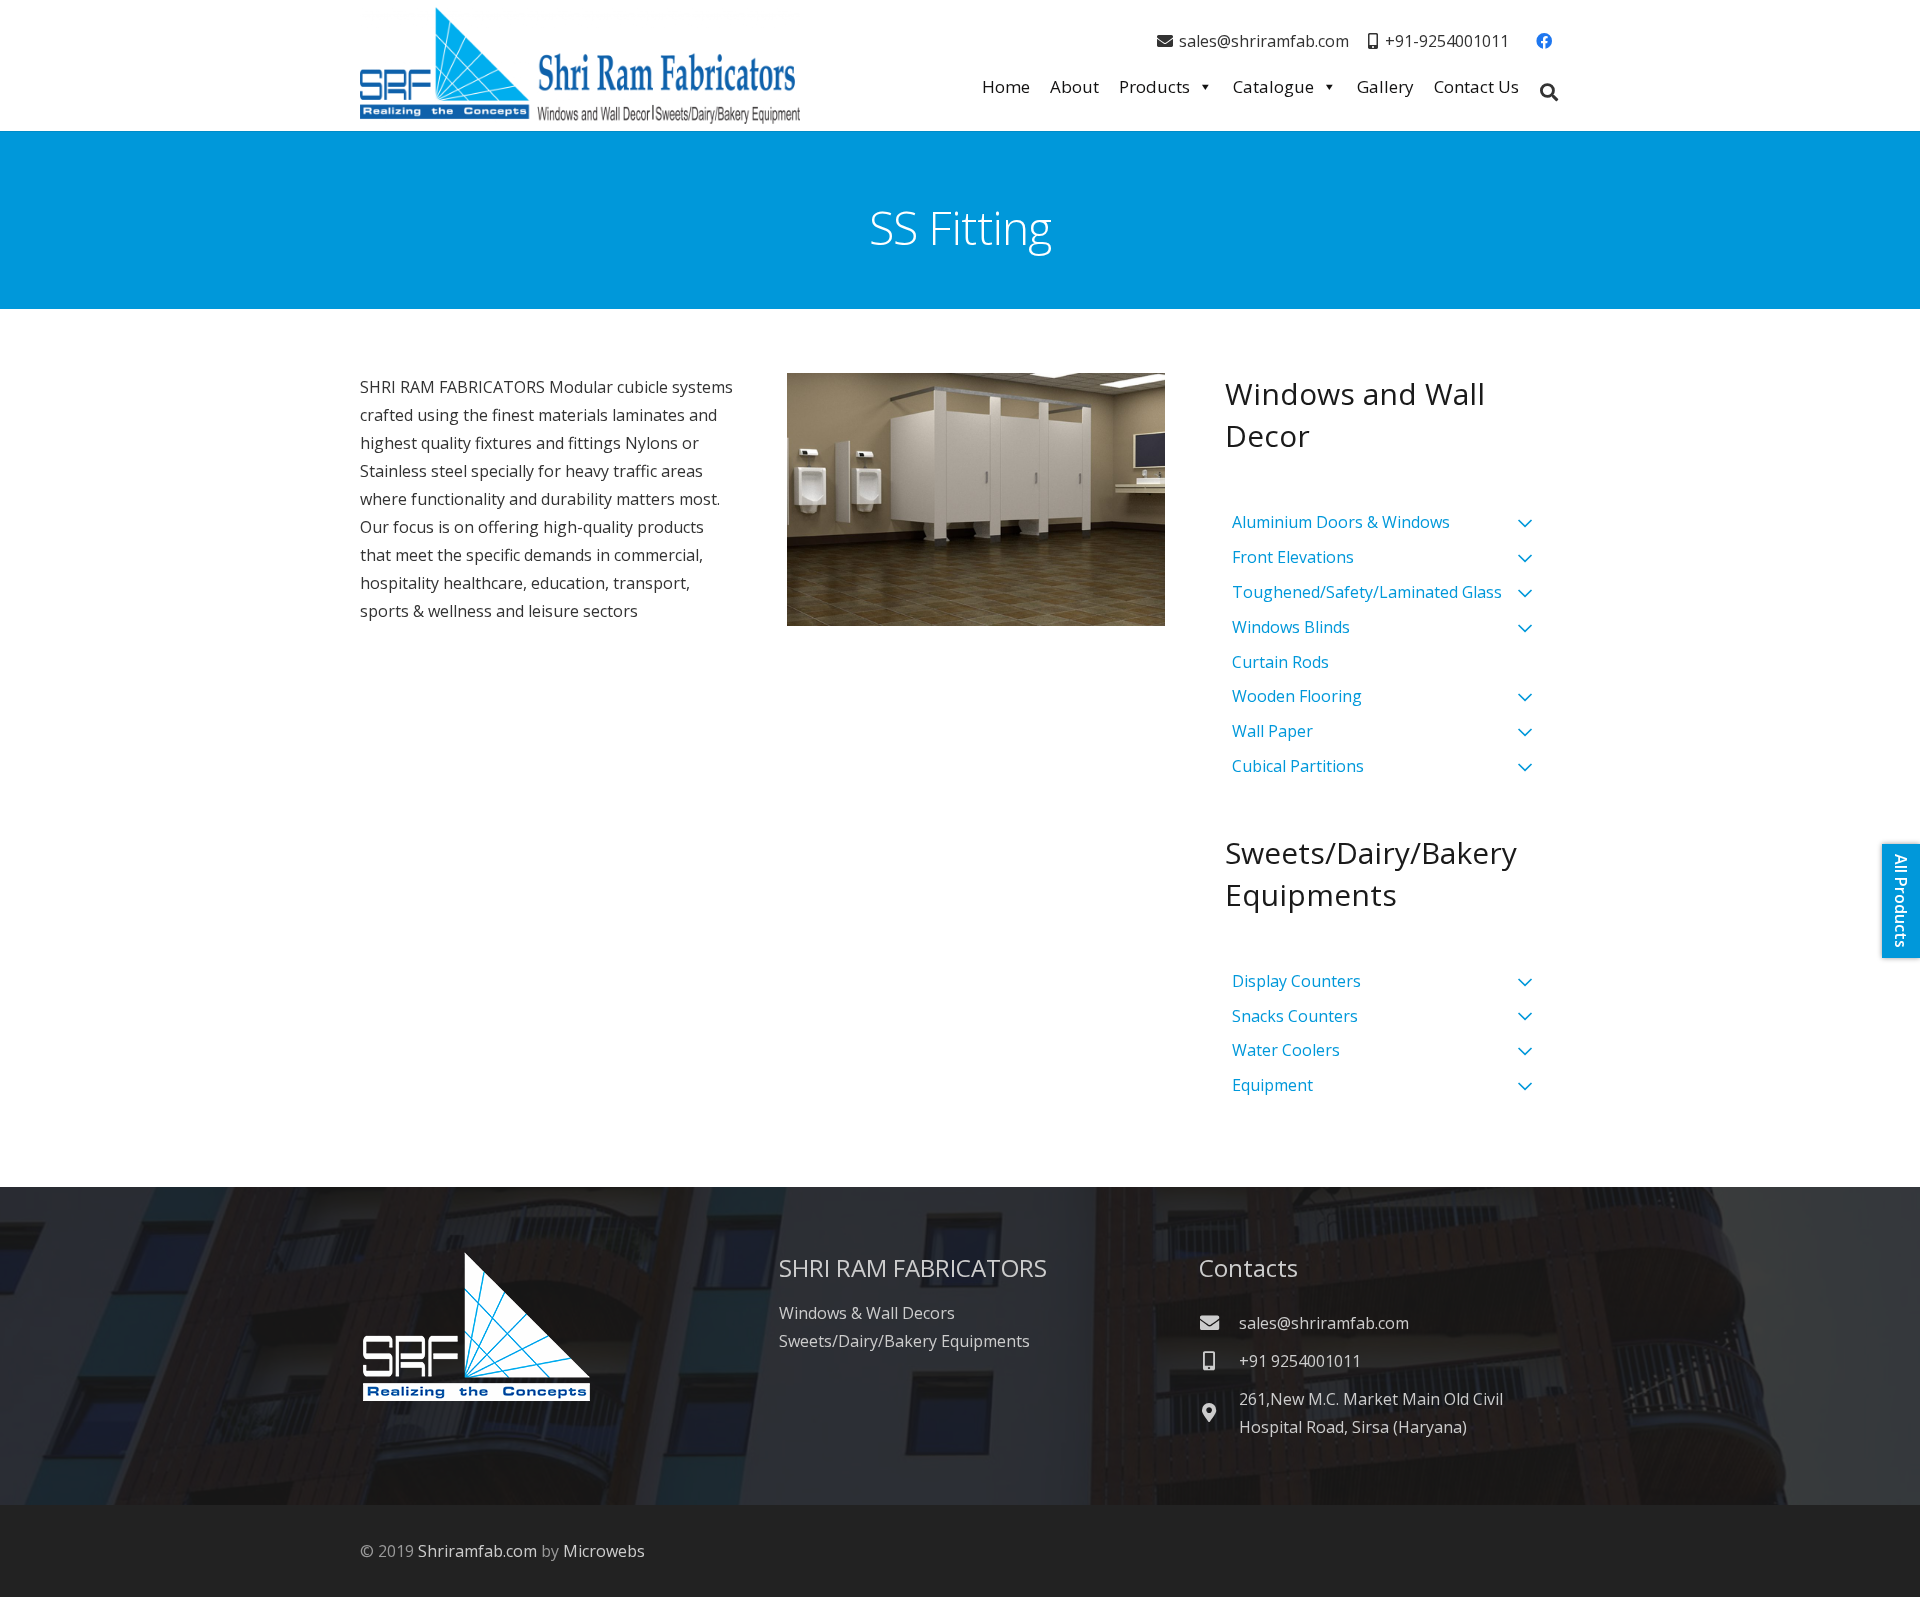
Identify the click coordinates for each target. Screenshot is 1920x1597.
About (1074, 86)
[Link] (580, 65)
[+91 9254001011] (1219, 1360)
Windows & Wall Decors (867, 1313)
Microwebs (604, 1551)
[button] (1549, 92)
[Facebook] (1544, 41)
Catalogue (1273, 86)
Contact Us (1476, 86)
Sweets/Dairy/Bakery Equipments (904, 1341)
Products (1154, 86)
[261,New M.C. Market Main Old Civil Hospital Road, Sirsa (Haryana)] (1219, 1412)
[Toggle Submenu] (1525, 522)
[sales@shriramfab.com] (1219, 1322)
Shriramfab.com (477, 1551)
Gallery (1385, 86)
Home (1006, 86)
